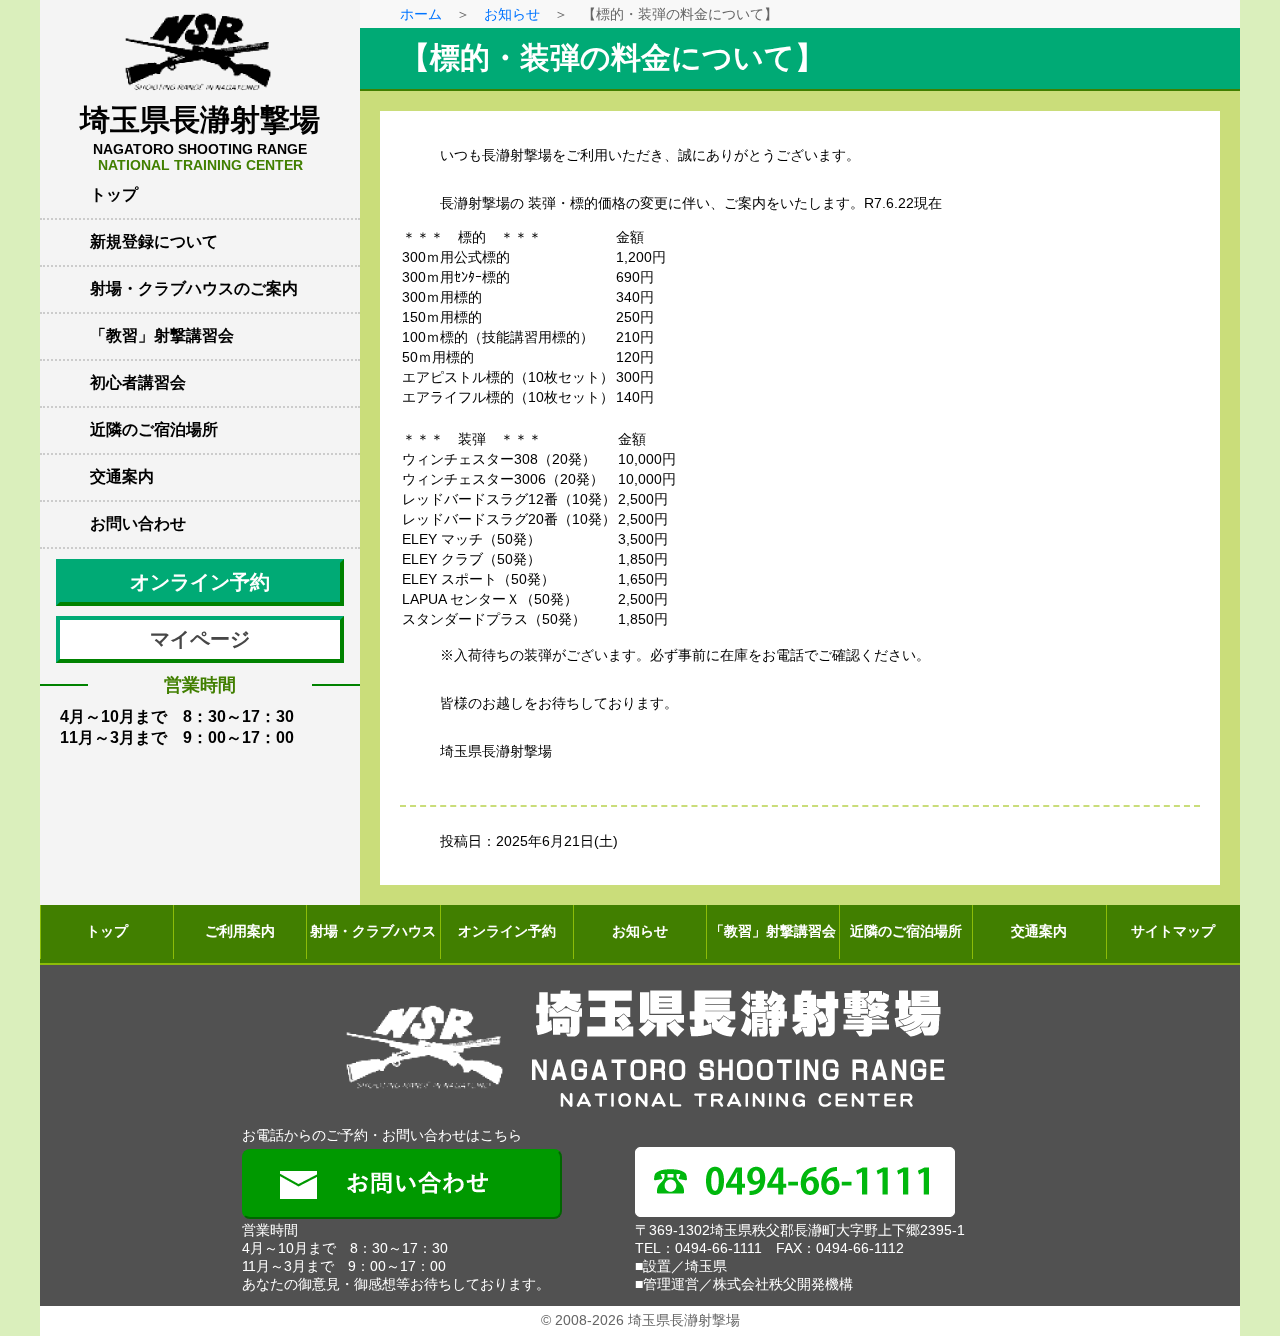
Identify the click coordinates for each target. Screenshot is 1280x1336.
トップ (114, 194)
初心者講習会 (138, 382)
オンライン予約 (200, 582)
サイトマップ (1173, 931)
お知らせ (512, 14)
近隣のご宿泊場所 (154, 429)
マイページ (200, 639)
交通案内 (122, 476)
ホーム (421, 14)
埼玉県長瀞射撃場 (200, 138)
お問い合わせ (138, 523)
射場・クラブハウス (373, 931)
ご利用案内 (240, 931)
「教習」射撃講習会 (162, 335)
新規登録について (154, 241)
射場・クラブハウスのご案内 (194, 288)
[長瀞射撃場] (640, 1050)
